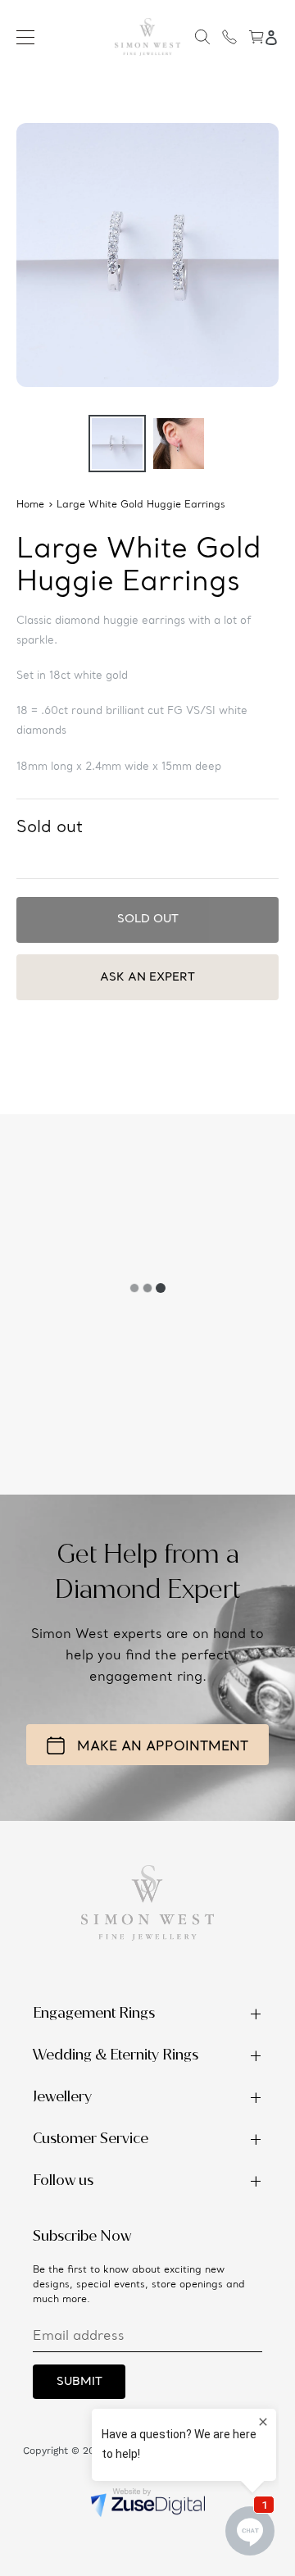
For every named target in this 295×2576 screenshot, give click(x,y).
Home (30, 505)
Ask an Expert (147, 977)
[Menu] (25, 37)
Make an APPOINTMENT (163, 1747)
